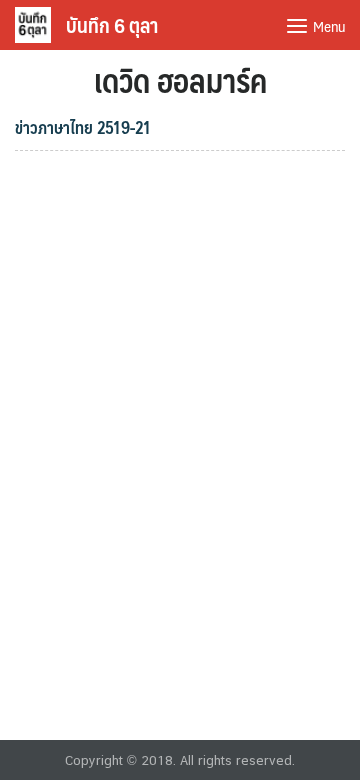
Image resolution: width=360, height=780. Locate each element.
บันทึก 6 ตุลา (112, 25)
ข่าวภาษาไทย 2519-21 (83, 127)
